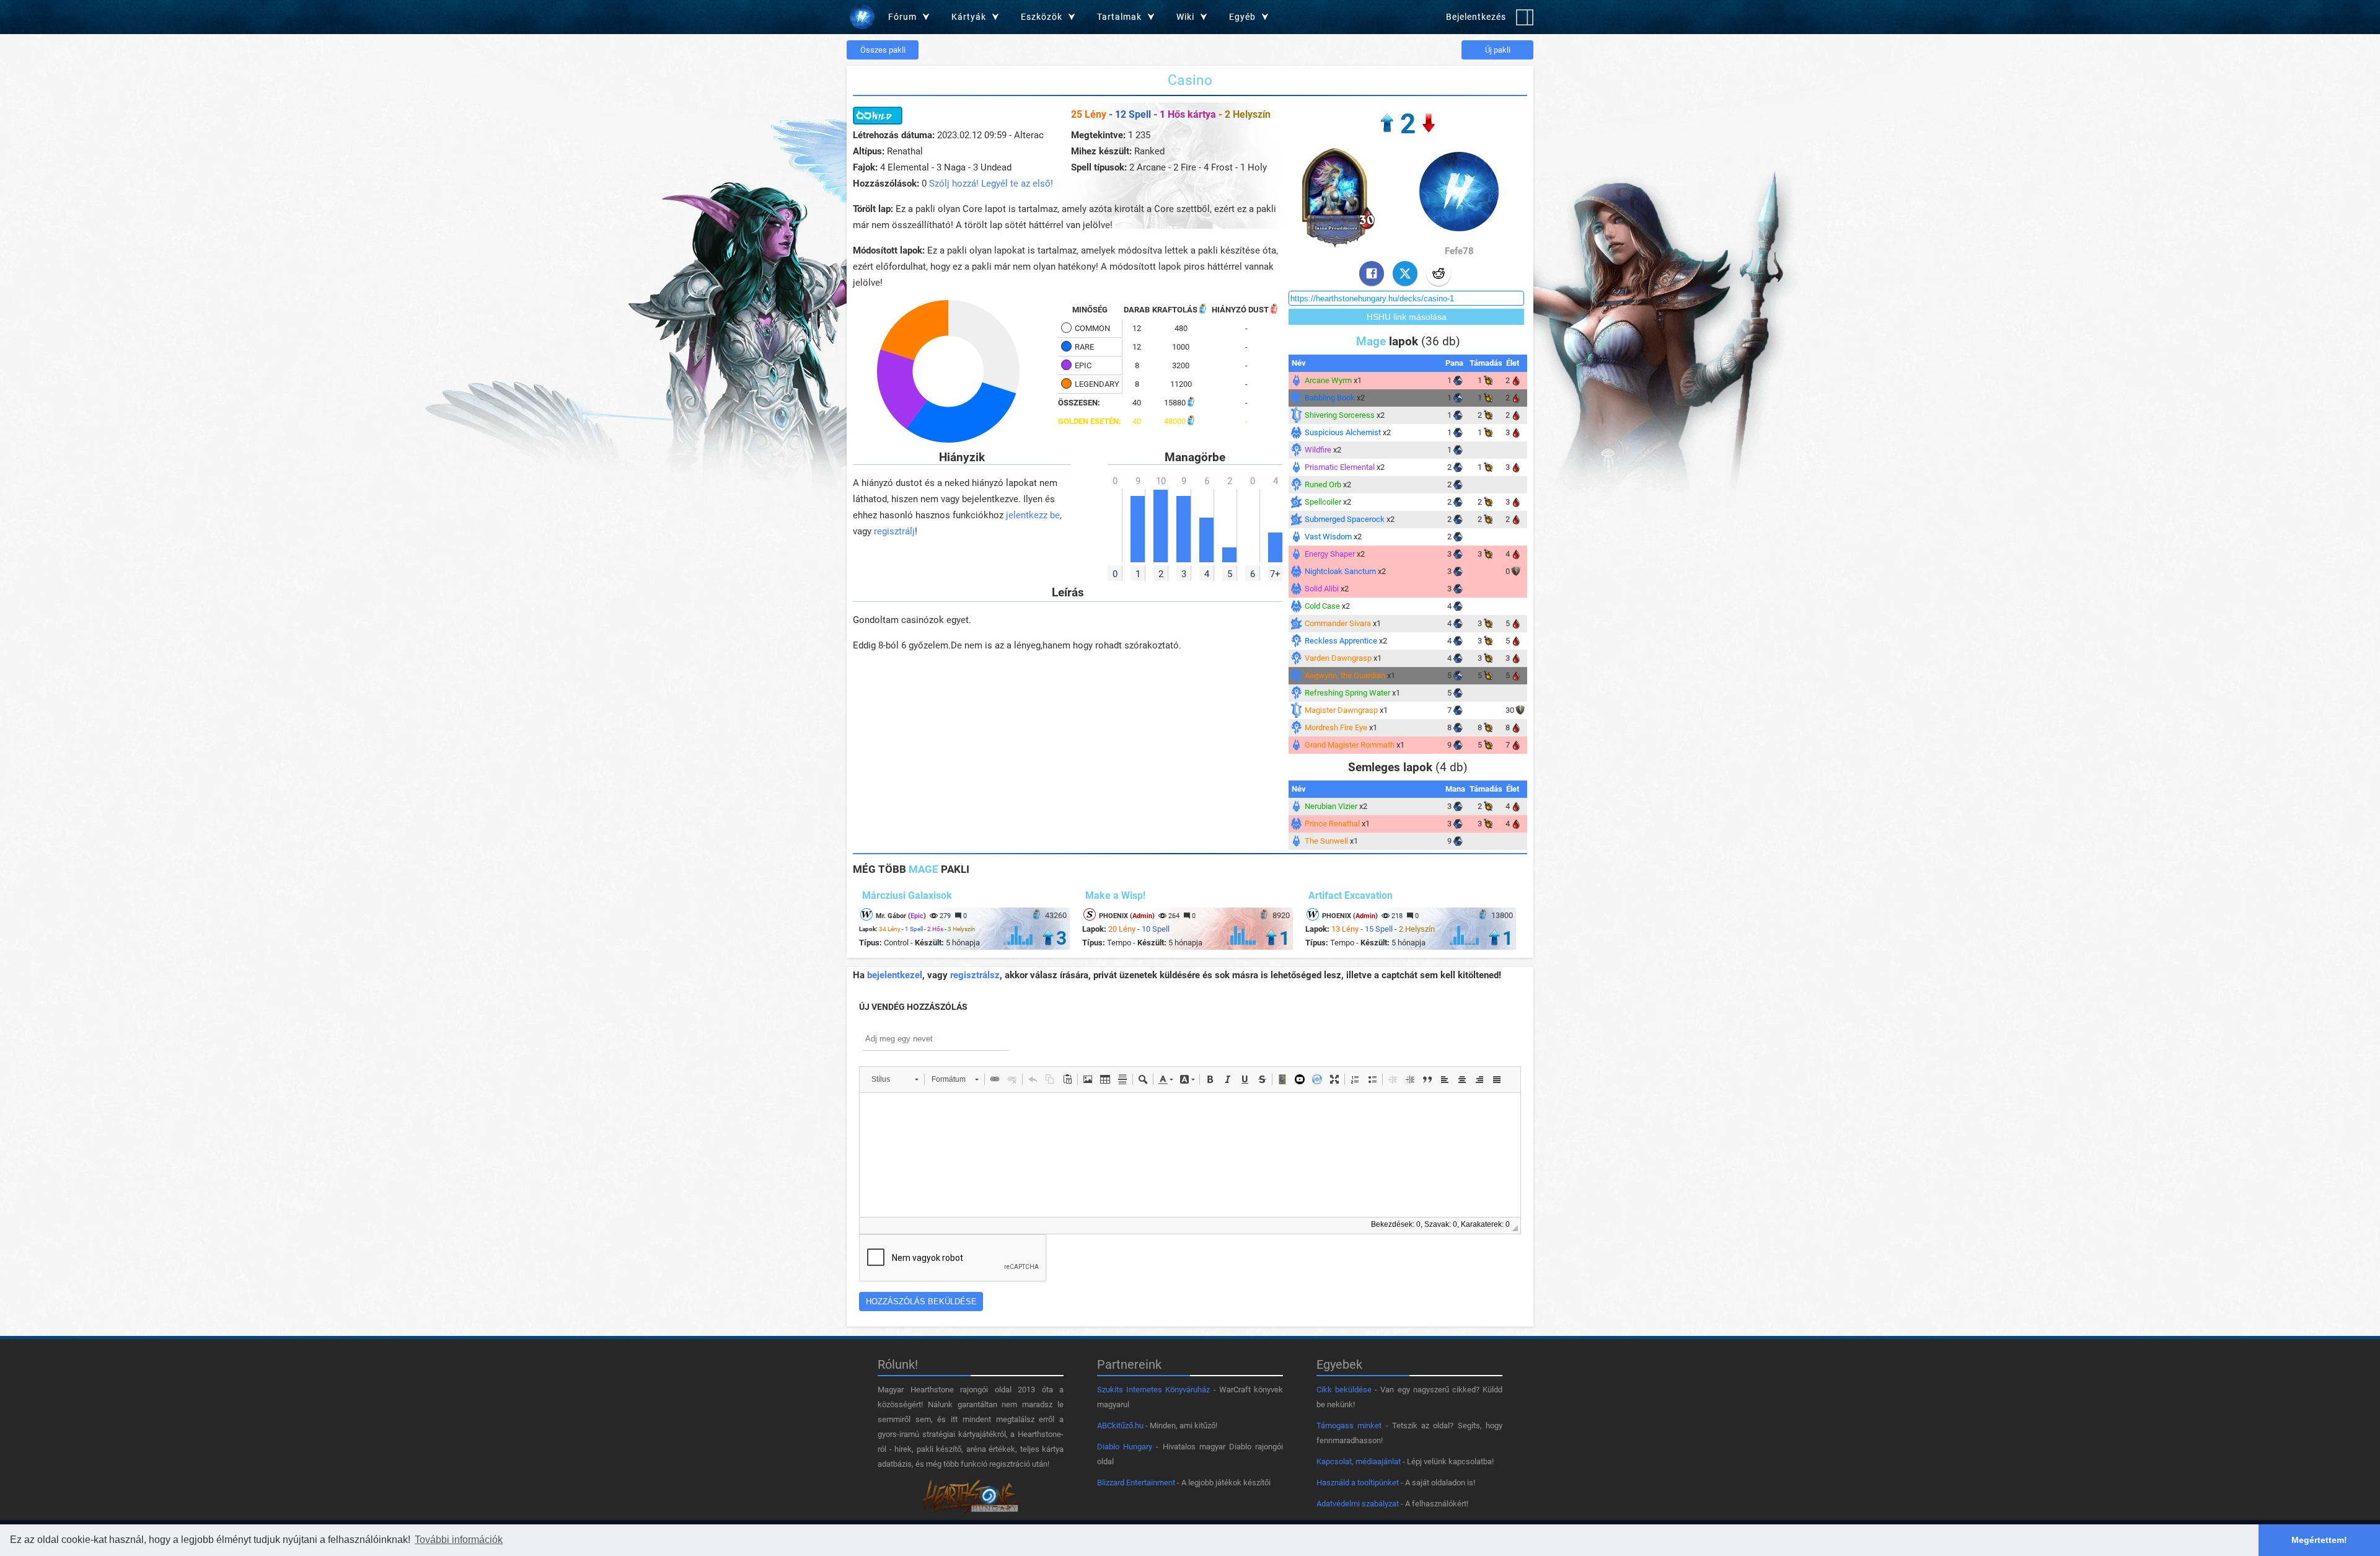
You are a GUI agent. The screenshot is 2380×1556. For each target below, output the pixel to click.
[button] (895, 1079)
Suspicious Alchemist (1343, 432)
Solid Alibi (1322, 589)
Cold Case (1322, 606)
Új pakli (1498, 50)
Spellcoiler (1323, 502)
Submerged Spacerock (1345, 519)
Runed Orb (1323, 484)
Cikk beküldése (1344, 1390)
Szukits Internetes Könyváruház (1153, 1390)
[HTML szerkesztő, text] (1190, 1155)
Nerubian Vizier (1331, 806)
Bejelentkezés (1476, 17)
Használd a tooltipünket (1358, 1483)
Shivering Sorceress (1340, 415)
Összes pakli (883, 50)
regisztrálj (894, 531)
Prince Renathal (1332, 824)
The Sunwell (1326, 841)
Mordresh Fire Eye (1336, 727)
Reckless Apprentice (1341, 641)
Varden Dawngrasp (1338, 658)
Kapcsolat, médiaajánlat (1359, 1461)
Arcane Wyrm (1328, 380)
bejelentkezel (895, 975)
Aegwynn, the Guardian (1345, 675)
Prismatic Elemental (1340, 467)
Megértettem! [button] (2319, 1540)
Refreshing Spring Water (1347, 693)
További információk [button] (459, 1540)
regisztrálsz (975, 975)
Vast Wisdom (1328, 537)
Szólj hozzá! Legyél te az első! (991, 183)
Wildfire (1318, 450)
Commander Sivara (1338, 623)
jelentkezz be (1033, 515)
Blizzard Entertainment (1136, 1483)
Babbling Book (1330, 398)
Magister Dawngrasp (1341, 710)
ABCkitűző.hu (1120, 1426)
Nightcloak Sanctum (1340, 571)
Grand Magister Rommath (1350, 745)
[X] (1405, 273)
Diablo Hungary (1125, 1447)
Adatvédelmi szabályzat (1358, 1504)
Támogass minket (1349, 1426)
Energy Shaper (1330, 554)
